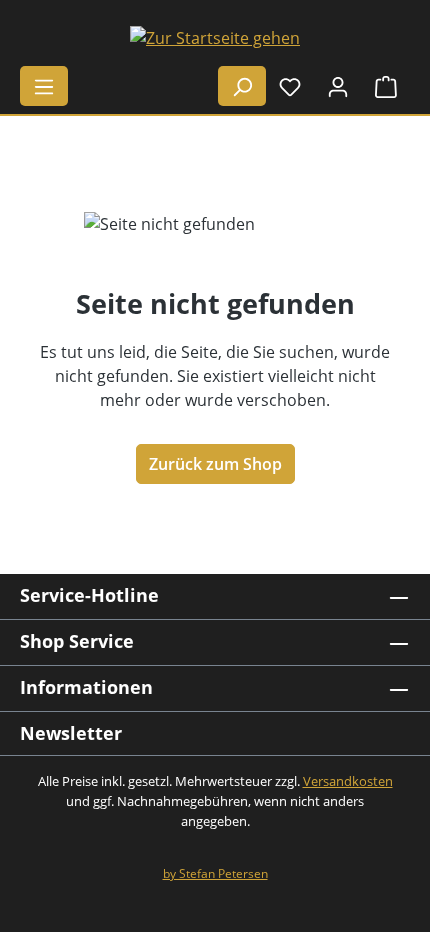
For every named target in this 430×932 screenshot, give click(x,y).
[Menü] (44, 86)
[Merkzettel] (290, 86)
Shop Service (77, 641)
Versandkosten (348, 781)
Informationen (86, 687)
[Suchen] (242, 86)
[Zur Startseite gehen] (215, 37)
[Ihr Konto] (338, 86)
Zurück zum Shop (215, 464)
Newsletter (71, 733)
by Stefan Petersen (215, 873)
